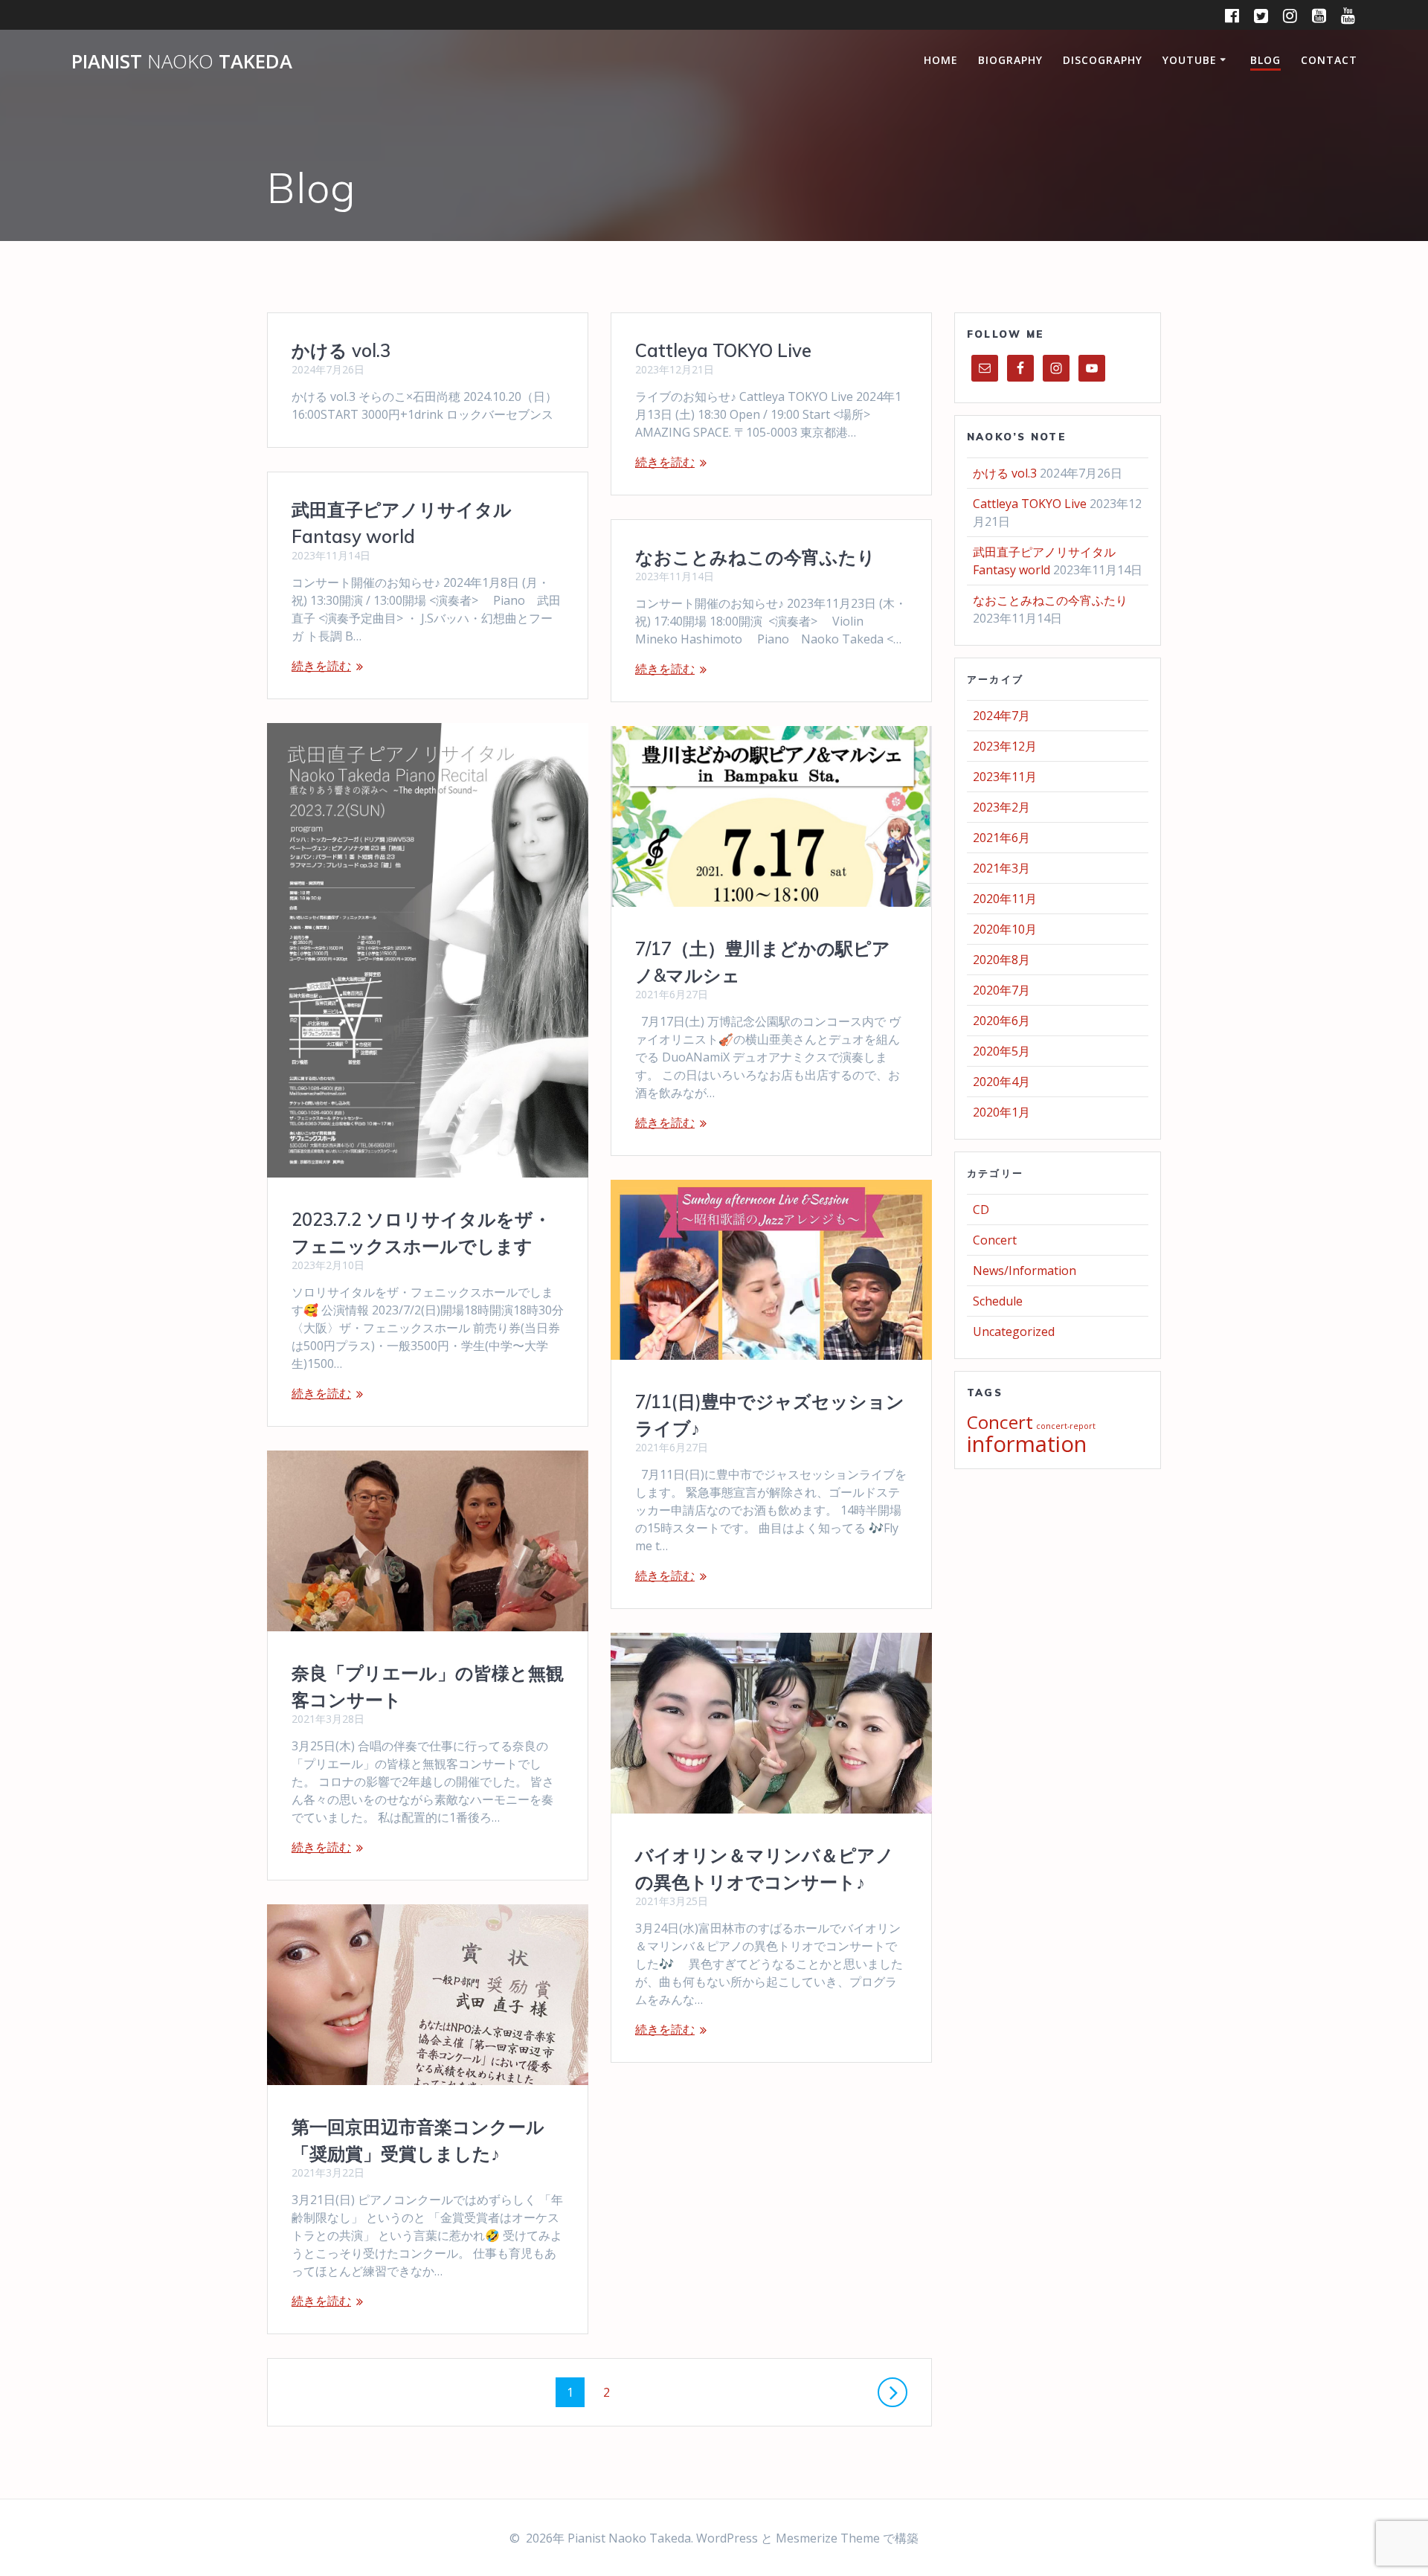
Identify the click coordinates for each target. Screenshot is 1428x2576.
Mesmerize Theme (828, 2538)
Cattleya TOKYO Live (723, 350)
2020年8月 (1001, 960)
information (1027, 1444)
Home (941, 60)
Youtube (1190, 60)
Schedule (998, 1301)
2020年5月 (1001, 1051)
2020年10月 (1005, 929)
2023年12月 (1005, 746)
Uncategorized (1014, 1332)
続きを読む (665, 462)
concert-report (1066, 1426)
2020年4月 (1001, 1082)
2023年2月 (1001, 807)
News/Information (1025, 1271)
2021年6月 (1001, 838)
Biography (1010, 60)
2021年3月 (1001, 868)
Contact (1329, 60)
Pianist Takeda (182, 62)
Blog (1265, 60)
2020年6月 (1001, 1021)
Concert (995, 1240)
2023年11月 (1005, 777)
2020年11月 (1005, 899)
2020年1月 (1001, 1112)
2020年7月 (1001, 990)
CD (981, 1210)
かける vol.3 (341, 350)
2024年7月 (1001, 716)
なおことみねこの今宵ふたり (755, 557)
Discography (1103, 60)
